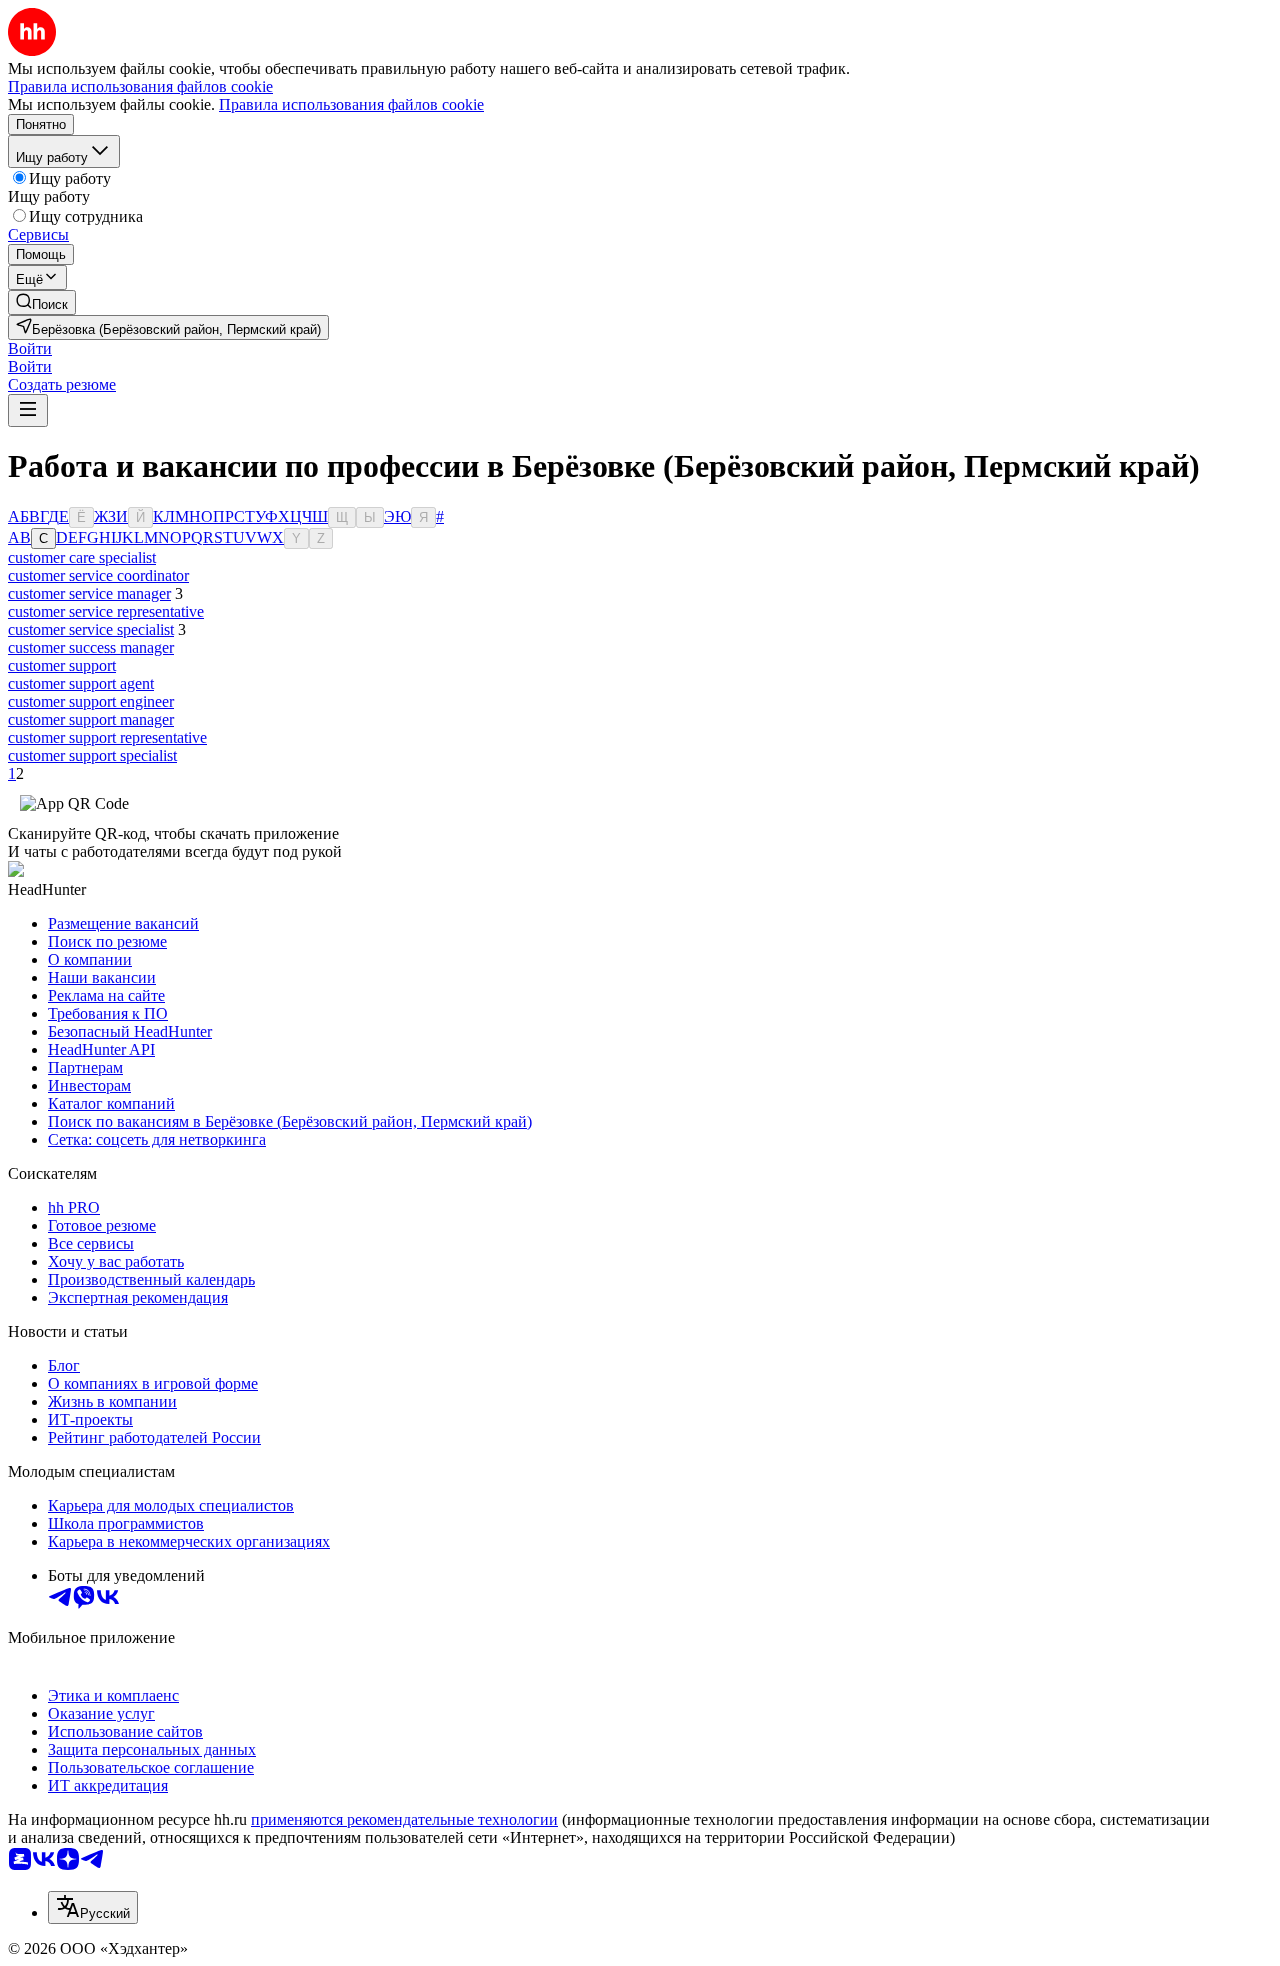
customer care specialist (82, 557)
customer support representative (107, 737)
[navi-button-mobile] (28, 410)
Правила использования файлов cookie (351, 104)
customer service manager (89, 593)
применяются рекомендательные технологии (404, 1819)
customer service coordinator (98, 575)
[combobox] (93, 1907)
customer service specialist (91, 629)
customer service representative (106, 611)
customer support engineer (91, 701)
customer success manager (91, 647)
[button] (30, 348)
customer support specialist (92, 755)
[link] (42, 302)
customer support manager (91, 719)
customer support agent (81, 683)
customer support (62, 665)
